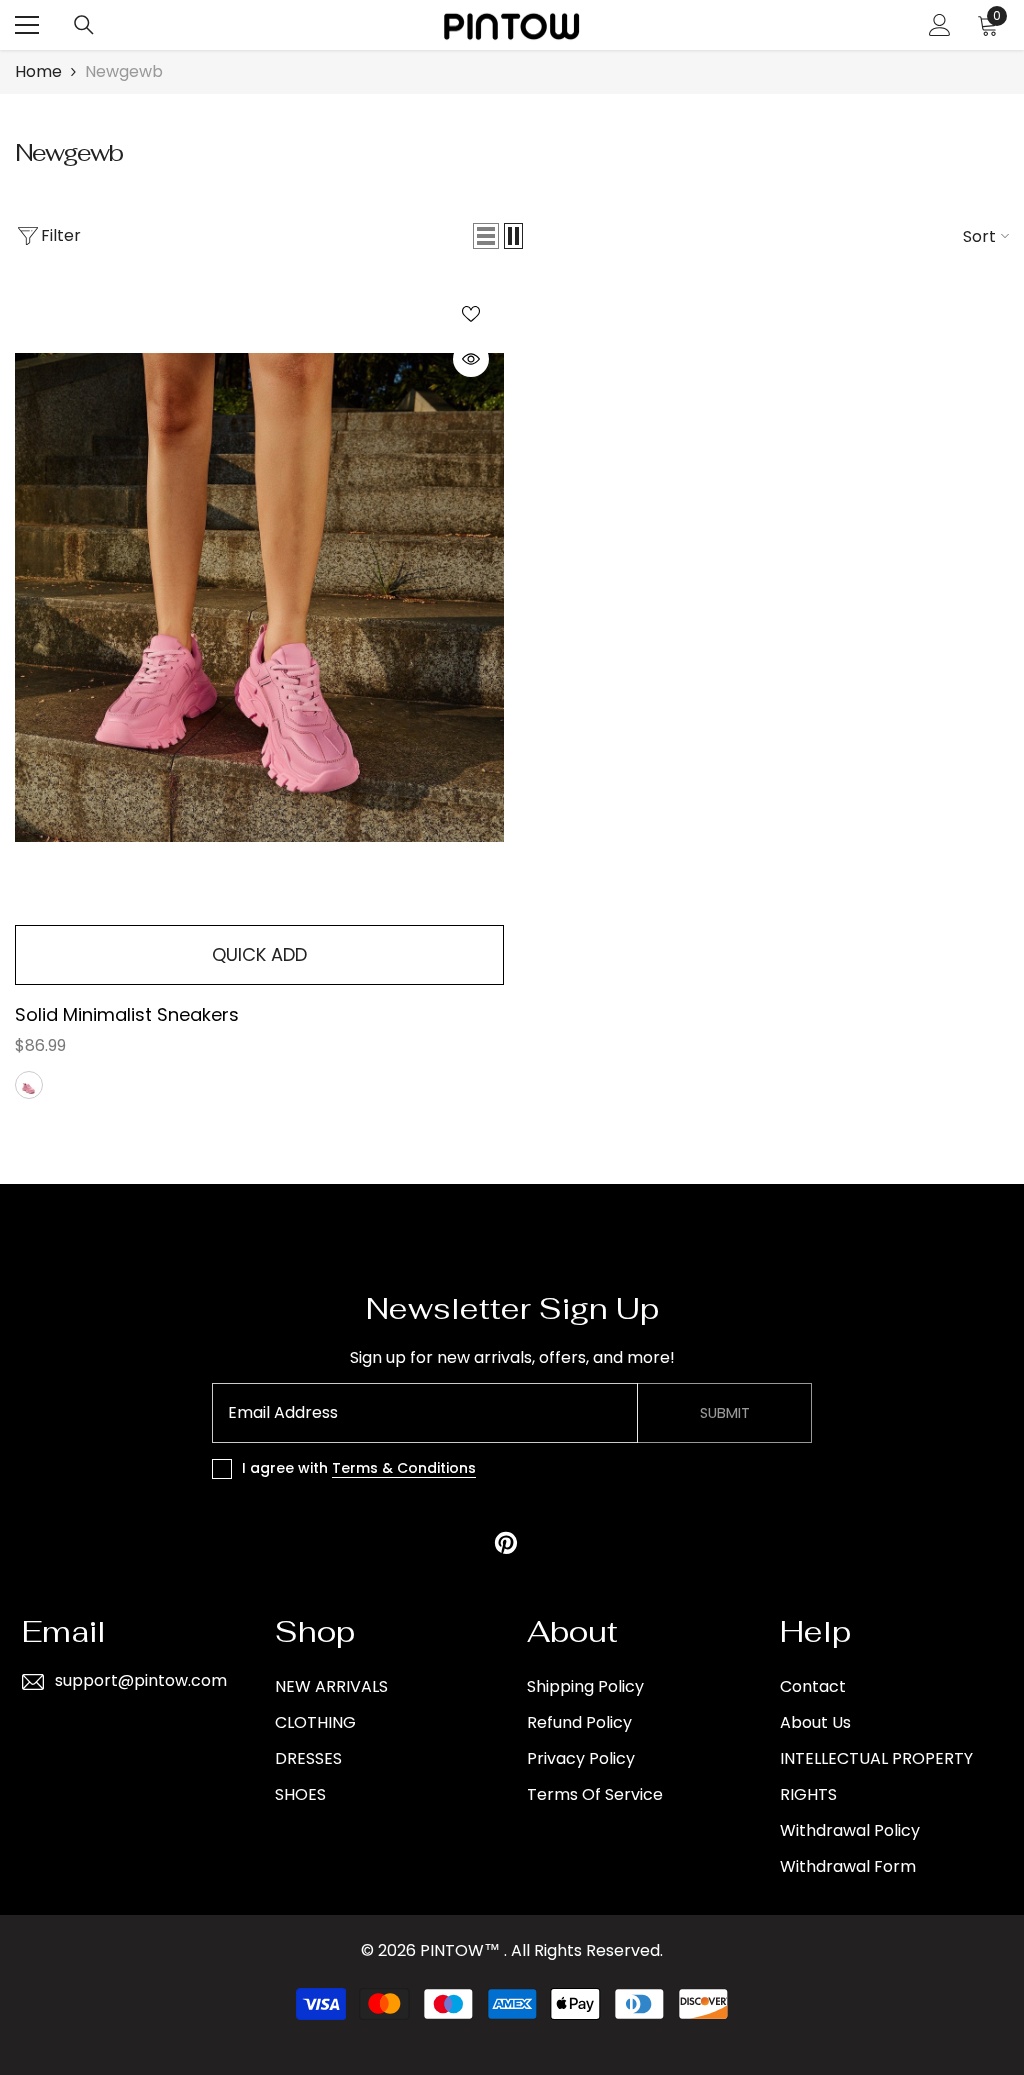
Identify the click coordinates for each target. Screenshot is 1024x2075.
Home (38, 71)
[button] (486, 236)
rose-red (29, 1085)
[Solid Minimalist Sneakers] (259, 598)
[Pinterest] (506, 1543)
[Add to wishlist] (471, 313)
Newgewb (124, 71)
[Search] (84, 25)
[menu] (27, 25)
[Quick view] (471, 359)
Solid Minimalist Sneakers (127, 1014)
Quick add (259, 954)
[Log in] (940, 25)
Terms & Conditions (404, 1468)
